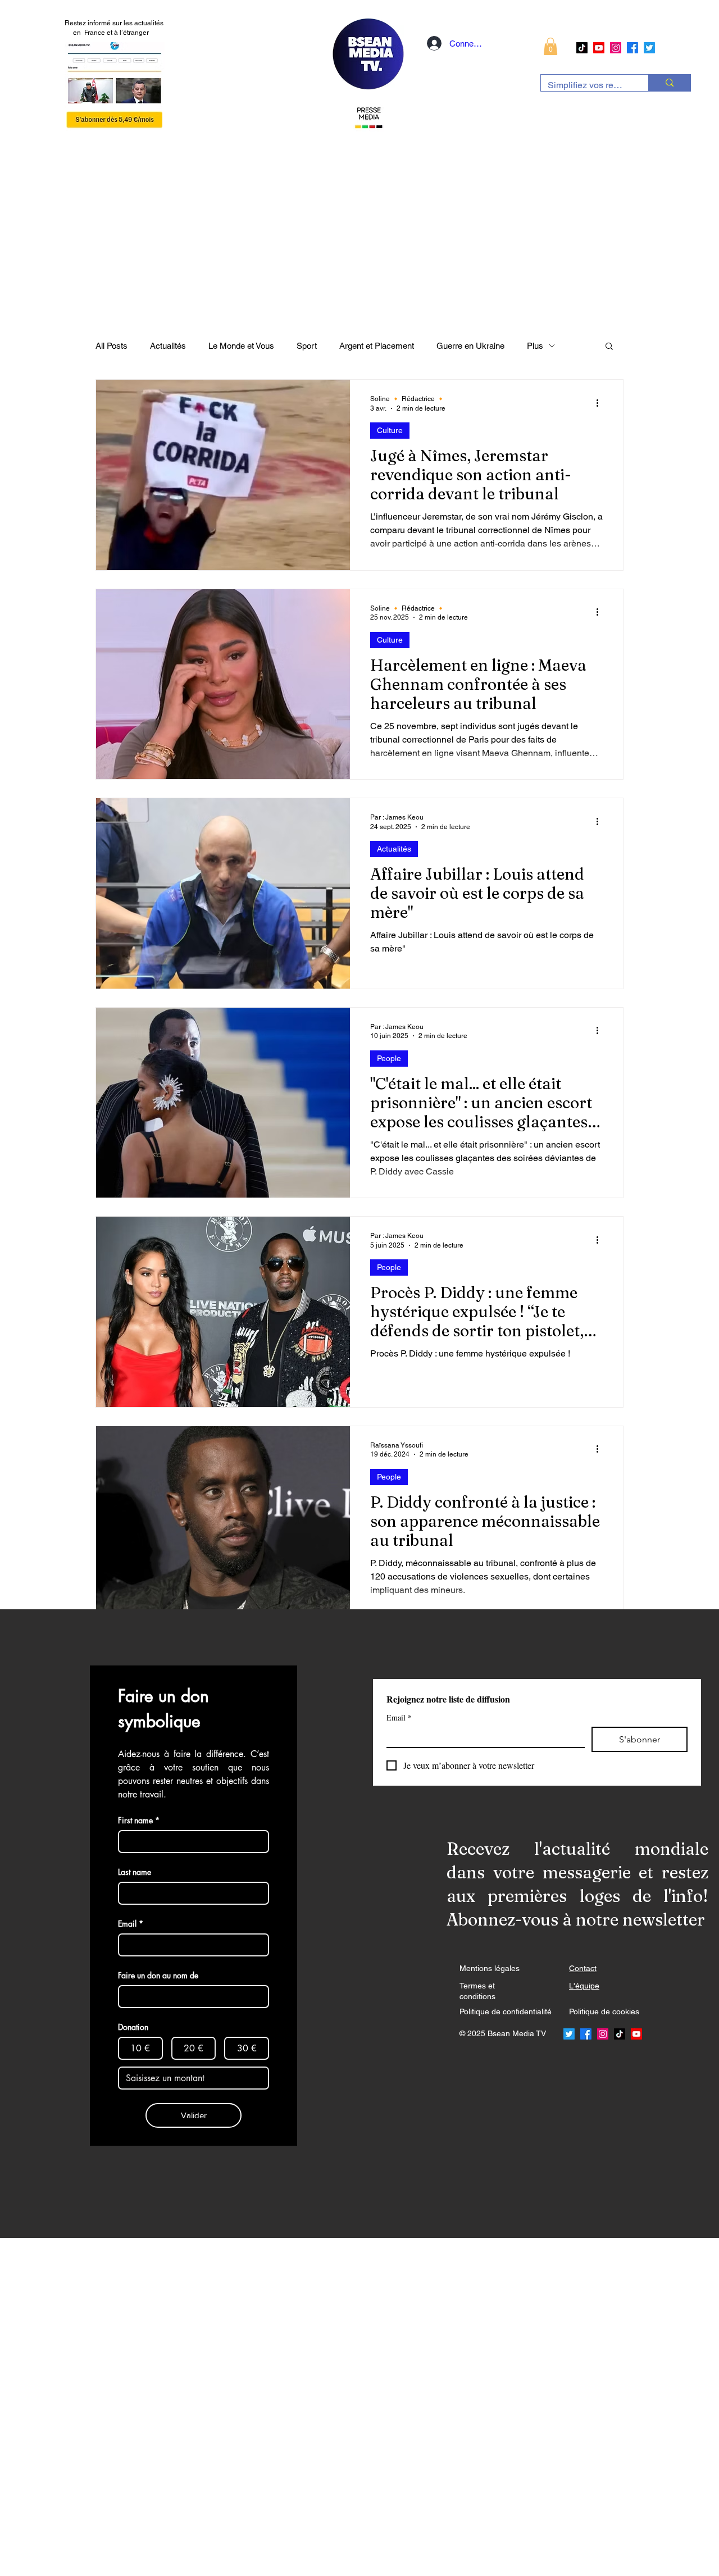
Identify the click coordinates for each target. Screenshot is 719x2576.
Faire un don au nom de (158, 1975)
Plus (535, 346)
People (389, 1058)
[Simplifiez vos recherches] (669, 83)
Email (399, 1717)
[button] (550, 46)
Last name (135, 1872)
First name (139, 1820)
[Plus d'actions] (601, 403)
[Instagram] (616, 48)
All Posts (112, 346)
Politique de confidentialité (506, 2011)
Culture (390, 430)
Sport (307, 346)
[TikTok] (582, 48)
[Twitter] (649, 48)
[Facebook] (632, 48)
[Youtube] (599, 48)
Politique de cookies (604, 2011)
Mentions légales (490, 1968)
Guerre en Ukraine (470, 346)
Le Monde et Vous (241, 346)
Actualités (168, 346)
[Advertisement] (337, 2406)
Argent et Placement (377, 346)
